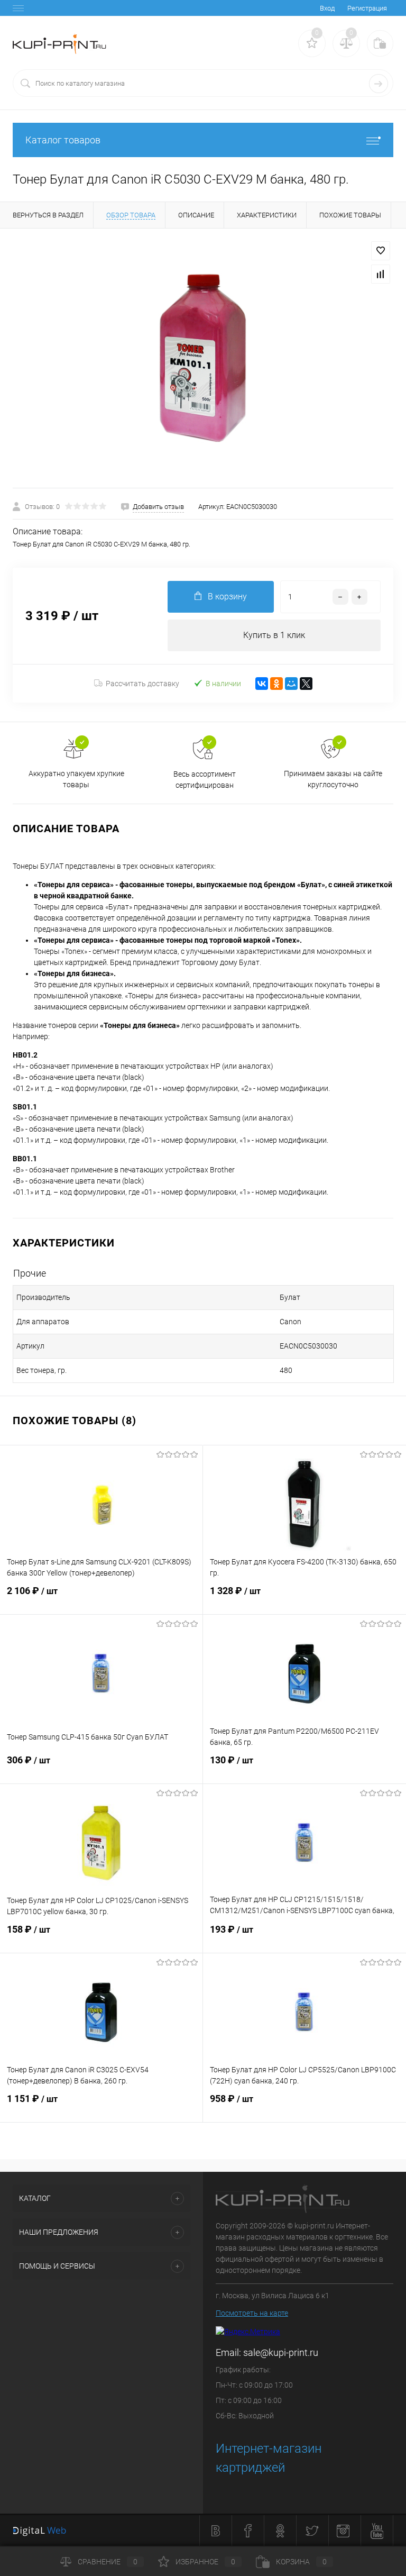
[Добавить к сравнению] (381, 274)
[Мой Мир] (291, 684)
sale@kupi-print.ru (281, 2352)
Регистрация (367, 8)
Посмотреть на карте (252, 2313)
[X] (306, 684)
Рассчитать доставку (142, 684)
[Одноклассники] (276, 684)
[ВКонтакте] (262, 684)
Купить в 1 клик (274, 635)
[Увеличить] (203, 358)
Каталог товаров (63, 140)
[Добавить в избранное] (381, 251)
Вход (327, 8)
